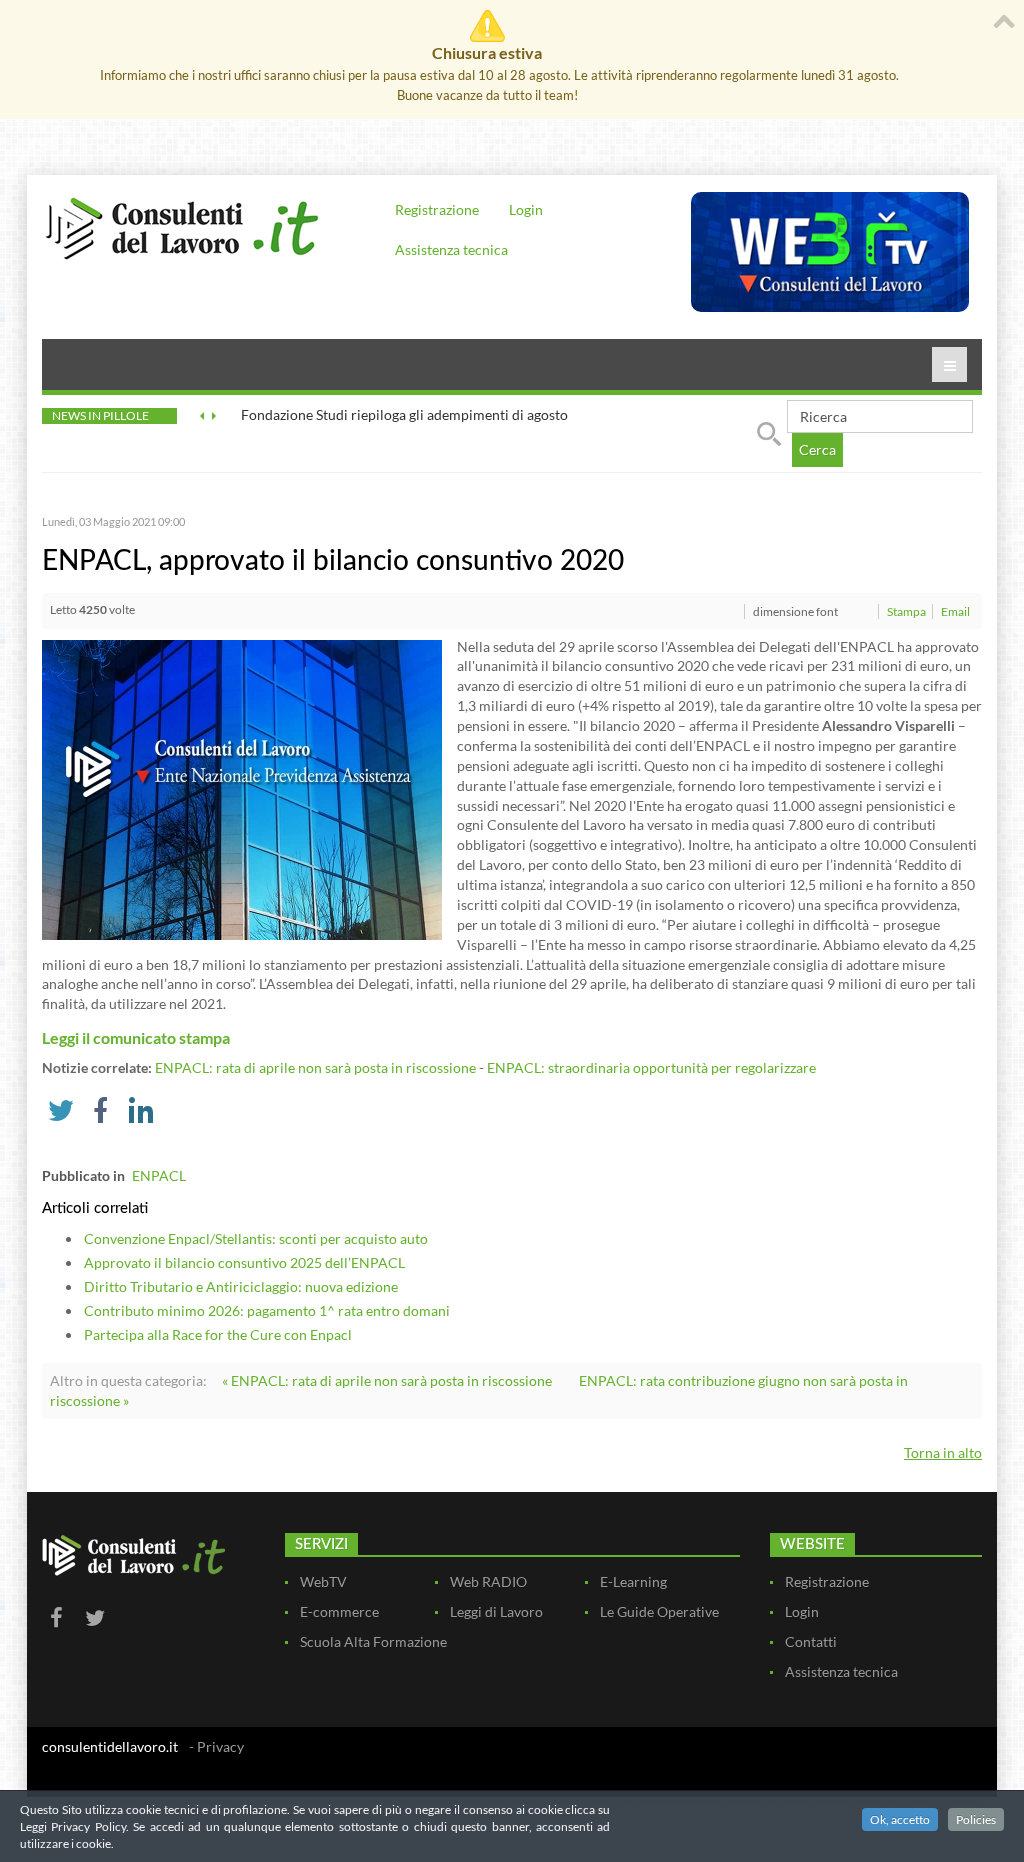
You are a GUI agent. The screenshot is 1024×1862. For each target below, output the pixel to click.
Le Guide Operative (659, 1611)
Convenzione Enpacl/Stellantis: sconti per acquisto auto (256, 1238)
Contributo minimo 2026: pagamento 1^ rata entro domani (267, 1310)
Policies (976, 1819)
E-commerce (339, 1611)
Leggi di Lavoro (496, 1611)
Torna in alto (943, 1452)
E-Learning (633, 1581)
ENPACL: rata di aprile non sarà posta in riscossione (315, 1067)
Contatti (811, 1641)
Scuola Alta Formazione (373, 1641)
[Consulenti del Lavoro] (182, 226)
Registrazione (437, 209)
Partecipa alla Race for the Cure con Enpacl (218, 1334)
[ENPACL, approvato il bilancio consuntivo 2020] (242, 787)
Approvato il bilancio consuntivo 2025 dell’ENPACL (244, 1262)
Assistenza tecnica (451, 249)
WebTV (323, 1581)
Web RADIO (488, 1581)
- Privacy (216, 1746)
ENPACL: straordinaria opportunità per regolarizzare (651, 1067)
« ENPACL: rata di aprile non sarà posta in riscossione (387, 1380)
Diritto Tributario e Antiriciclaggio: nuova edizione (241, 1286)
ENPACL (159, 1175)
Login (526, 209)
